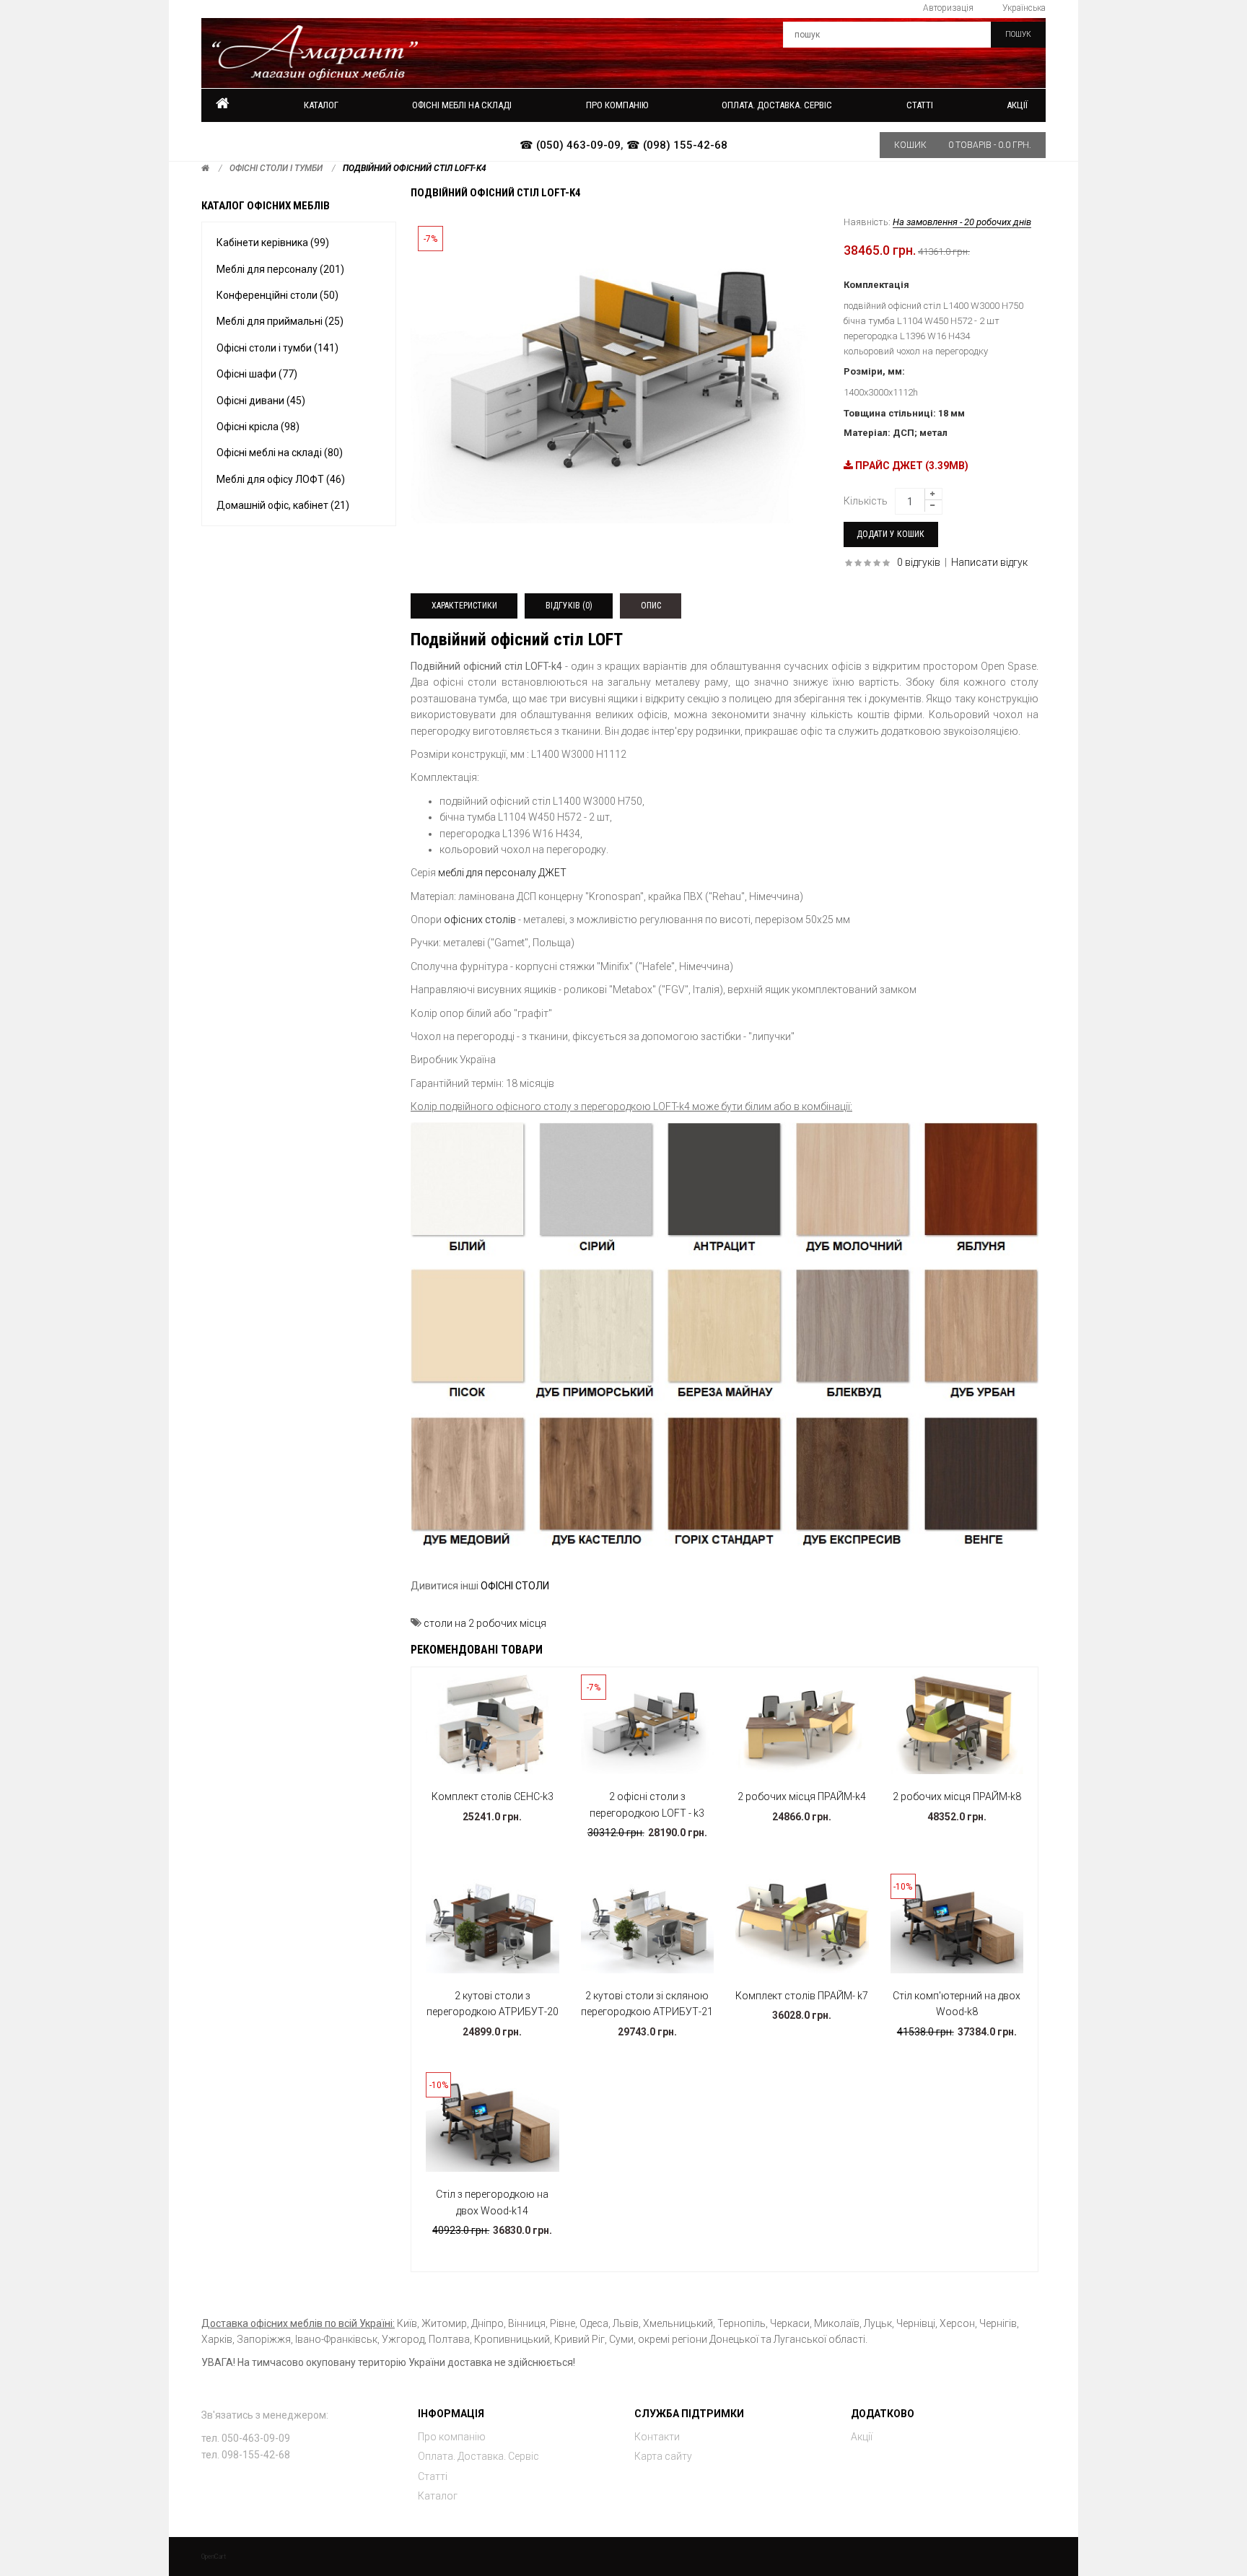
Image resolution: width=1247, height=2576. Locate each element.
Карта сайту (663, 2456)
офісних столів (480, 920)
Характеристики (464, 606)
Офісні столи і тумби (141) (277, 348)
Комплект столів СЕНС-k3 (493, 1796)
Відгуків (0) (569, 606)
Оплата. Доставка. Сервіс (478, 2456)
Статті (433, 2476)
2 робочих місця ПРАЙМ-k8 (957, 1796)
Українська (1024, 8)
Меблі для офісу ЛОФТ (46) (281, 479)
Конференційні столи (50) (277, 295)
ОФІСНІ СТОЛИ (515, 1586)
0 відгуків (919, 562)
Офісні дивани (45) (261, 401)
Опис (651, 606)
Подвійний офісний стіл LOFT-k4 (415, 168)
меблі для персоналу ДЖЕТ (502, 873)
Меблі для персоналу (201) (280, 269)
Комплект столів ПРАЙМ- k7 (802, 1996)
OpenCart (214, 2557)
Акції (1017, 105)
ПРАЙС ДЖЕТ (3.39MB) (911, 466)
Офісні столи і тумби (276, 168)
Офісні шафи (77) (257, 374)
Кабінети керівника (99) (273, 243)
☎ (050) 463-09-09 (570, 145)
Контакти (657, 2437)
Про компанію (452, 2437)
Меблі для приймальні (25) (280, 321)
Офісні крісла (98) (258, 427)
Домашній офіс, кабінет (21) (283, 505)
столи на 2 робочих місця (485, 1623)
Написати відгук (989, 562)
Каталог (321, 105)
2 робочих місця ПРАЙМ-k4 (802, 1796)
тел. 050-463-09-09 (246, 2438)
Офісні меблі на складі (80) (280, 453)
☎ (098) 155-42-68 (677, 145)
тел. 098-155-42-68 (246, 2455)
